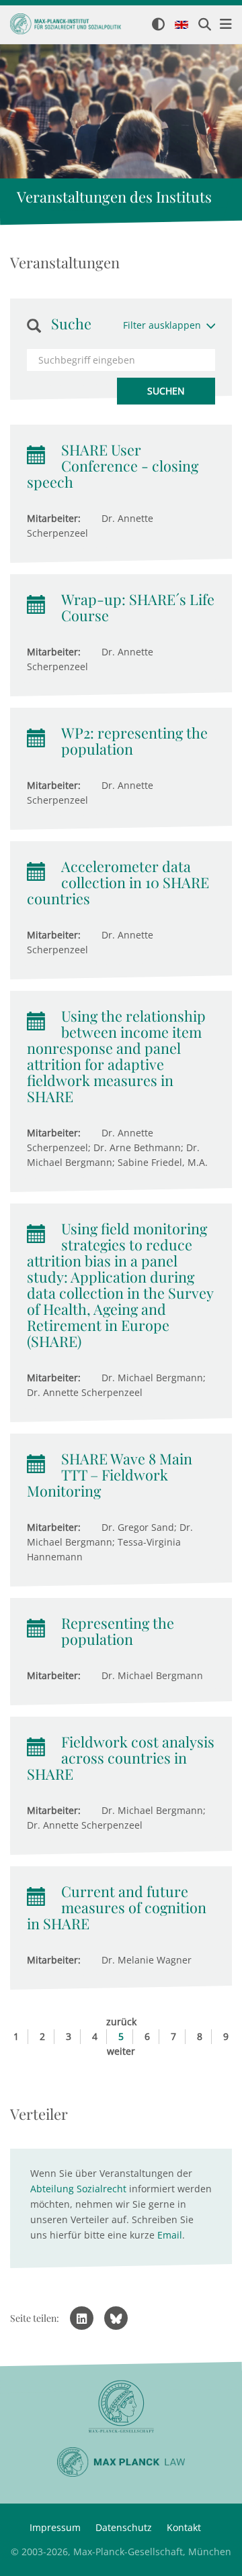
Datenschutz (124, 2527)
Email (170, 2235)
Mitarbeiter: (54, 518)
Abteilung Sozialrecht (78, 2189)
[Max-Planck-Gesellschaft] (121, 2407)
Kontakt (184, 2527)
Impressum (55, 2527)
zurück (121, 2022)
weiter (121, 2051)
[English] (182, 25)
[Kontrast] (158, 25)
